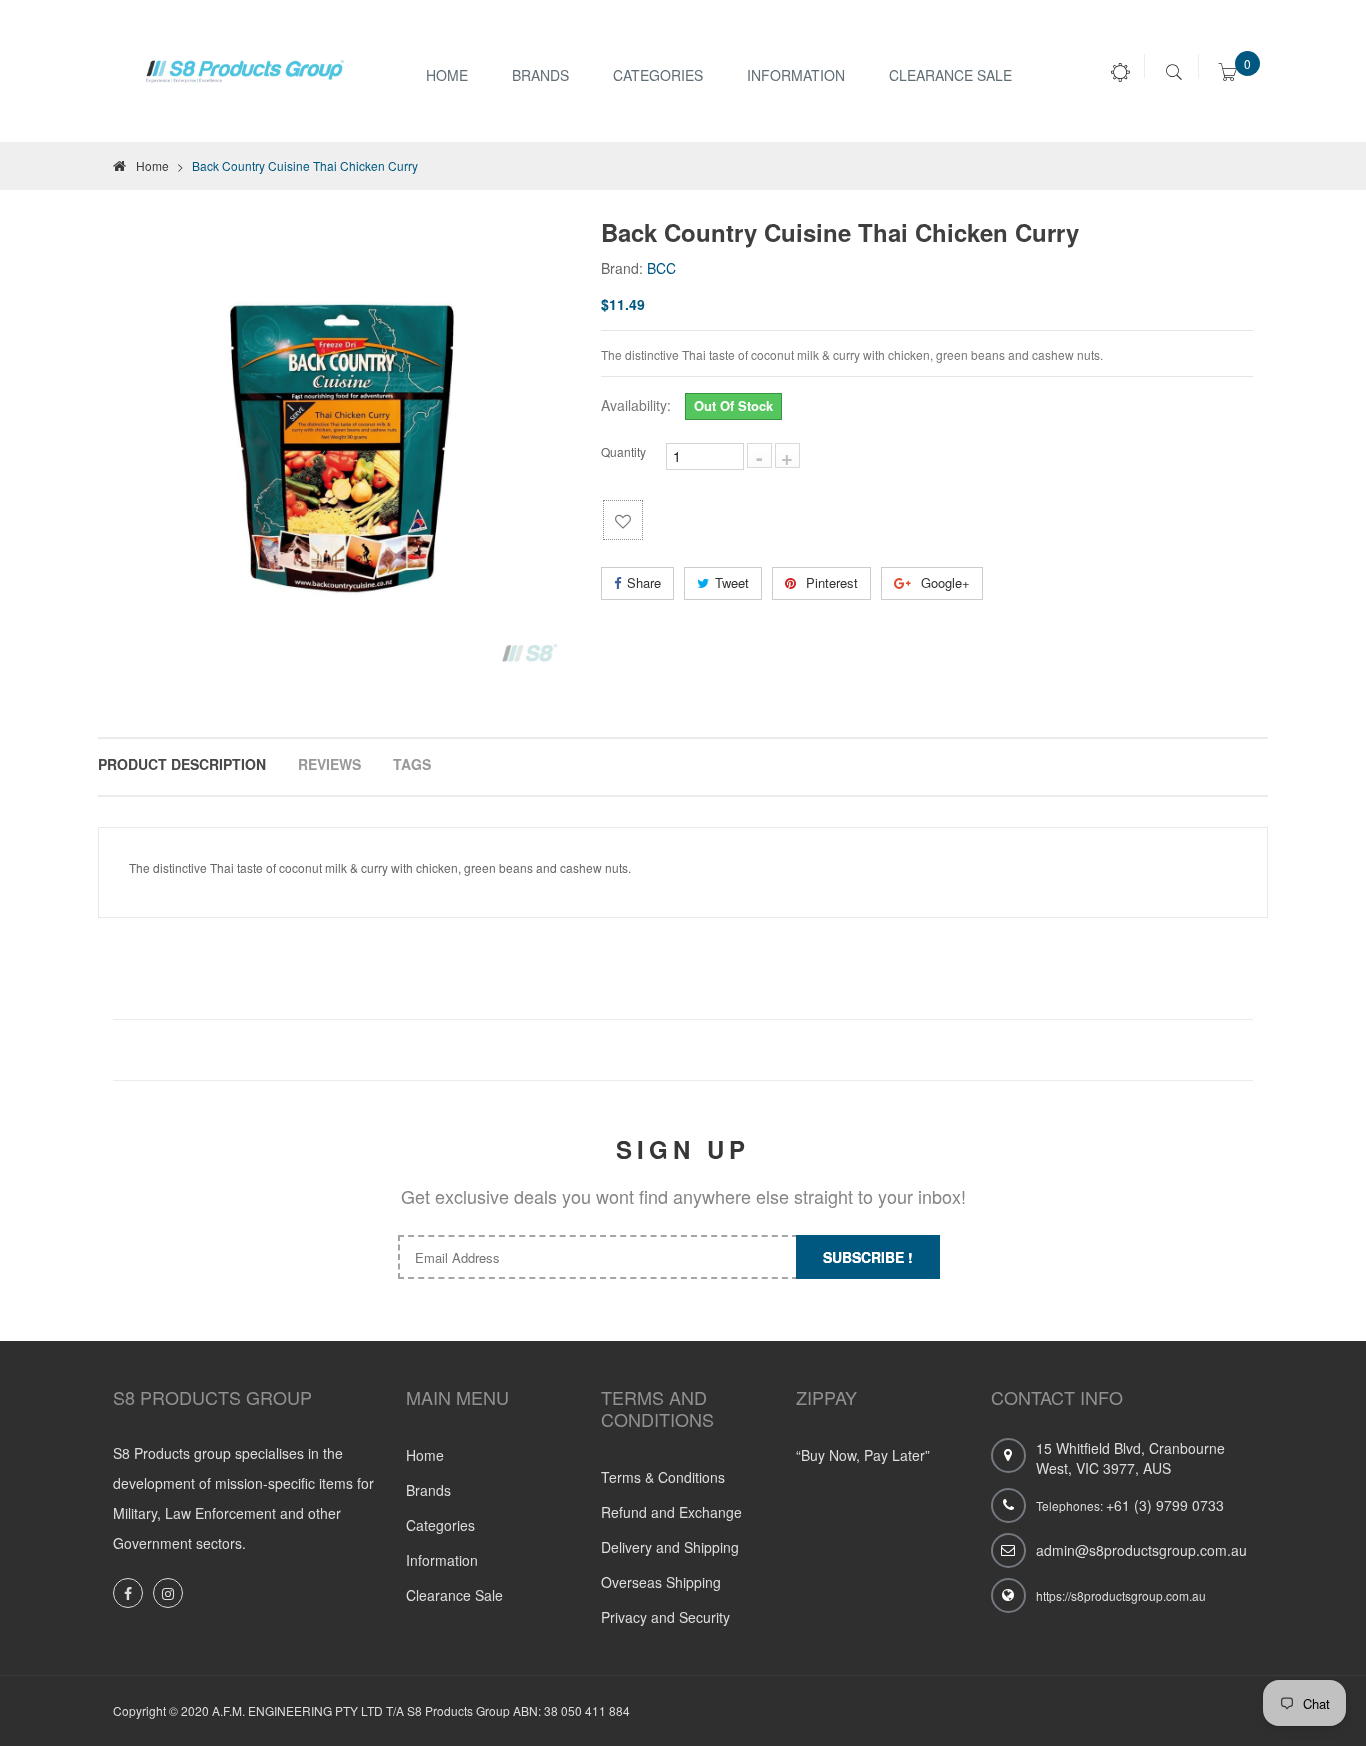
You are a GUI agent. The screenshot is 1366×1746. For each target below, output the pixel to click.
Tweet (732, 582)
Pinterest (830, 582)
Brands (540, 75)
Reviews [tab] (329, 764)
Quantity (623, 451)
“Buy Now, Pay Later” (863, 1455)
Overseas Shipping (661, 1582)
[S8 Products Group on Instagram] (168, 1593)
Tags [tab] (412, 764)
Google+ (943, 582)
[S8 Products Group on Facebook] (128, 1593)
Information (442, 1560)
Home (447, 75)
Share (644, 582)
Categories (658, 75)
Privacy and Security (665, 1617)
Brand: (622, 268)
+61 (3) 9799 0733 (1165, 1505)
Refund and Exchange (671, 1512)
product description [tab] (182, 764)
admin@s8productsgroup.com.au (1141, 1550)
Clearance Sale (950, 75)
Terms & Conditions (663, 1477)
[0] (1228, 75)
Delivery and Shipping (670, 1547)
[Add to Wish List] (623, 520)
